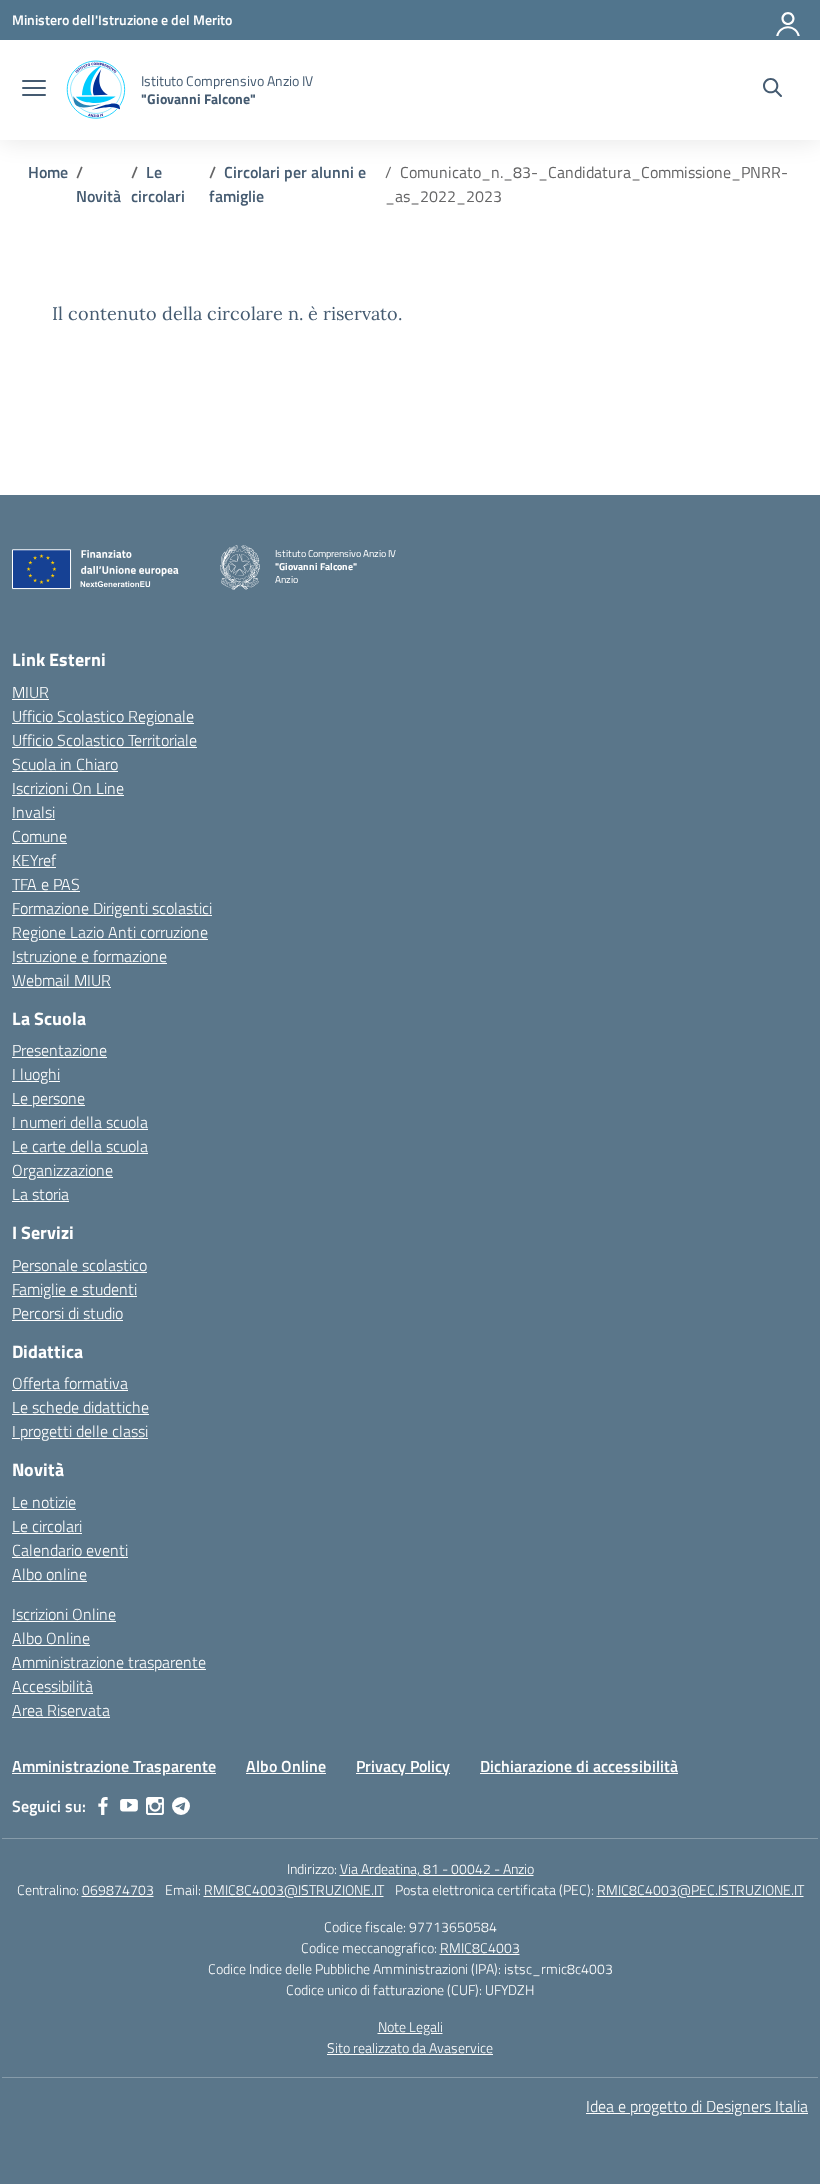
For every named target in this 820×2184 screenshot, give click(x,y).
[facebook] (103, 1806)
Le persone (48, 1098)
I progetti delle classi (80, 1431)
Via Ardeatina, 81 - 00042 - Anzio (437, 1868)
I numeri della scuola (80, 1122)
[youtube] (129, 1806)
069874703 (118, 1889)
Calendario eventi (70, 1550)
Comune (39, 836)
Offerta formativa (70, 1383)
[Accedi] (789, 20)
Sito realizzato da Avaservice (410, 2047)
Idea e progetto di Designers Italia (697, 2106)
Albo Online (51, 1638)
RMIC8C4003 (480, 1947)
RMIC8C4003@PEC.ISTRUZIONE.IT (700, 1889)
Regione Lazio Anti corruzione (110, 932)
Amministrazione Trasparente (114, 1766)
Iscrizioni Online (64, 1614)
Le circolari (47, 1526)
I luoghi (36, 1074)
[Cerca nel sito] (772, 90)
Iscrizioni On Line (68, 788)
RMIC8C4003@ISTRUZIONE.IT (294, 1889)
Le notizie (44, 1502)
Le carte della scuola (80, 1146)
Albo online (49, 1574)
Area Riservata (61, 1710)
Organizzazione (62, 1170)
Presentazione (59, 1050)
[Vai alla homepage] (96, 90)
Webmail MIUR (61, 980)
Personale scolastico (79, 1265)
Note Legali (410, 2026)
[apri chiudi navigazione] (34, 90)
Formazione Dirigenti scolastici (112, 908)
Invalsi (33, 812)
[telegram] (181, 1806)
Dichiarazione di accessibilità (579, 1766)
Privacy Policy (403, 1766)
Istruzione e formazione (89, 956)
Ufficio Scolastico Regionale (103, 716)
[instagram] (155, 1806)
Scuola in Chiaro (65, 764)
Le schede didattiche (80, 1407)
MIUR (30, 692)
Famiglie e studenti (74, 1289)
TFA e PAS (46, 884)
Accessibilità (52, 1686)
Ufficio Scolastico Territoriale (104, 740)
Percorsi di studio (67, 1313)
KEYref (34, 860)
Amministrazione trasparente (109, 1662)
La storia (40, 1194)
